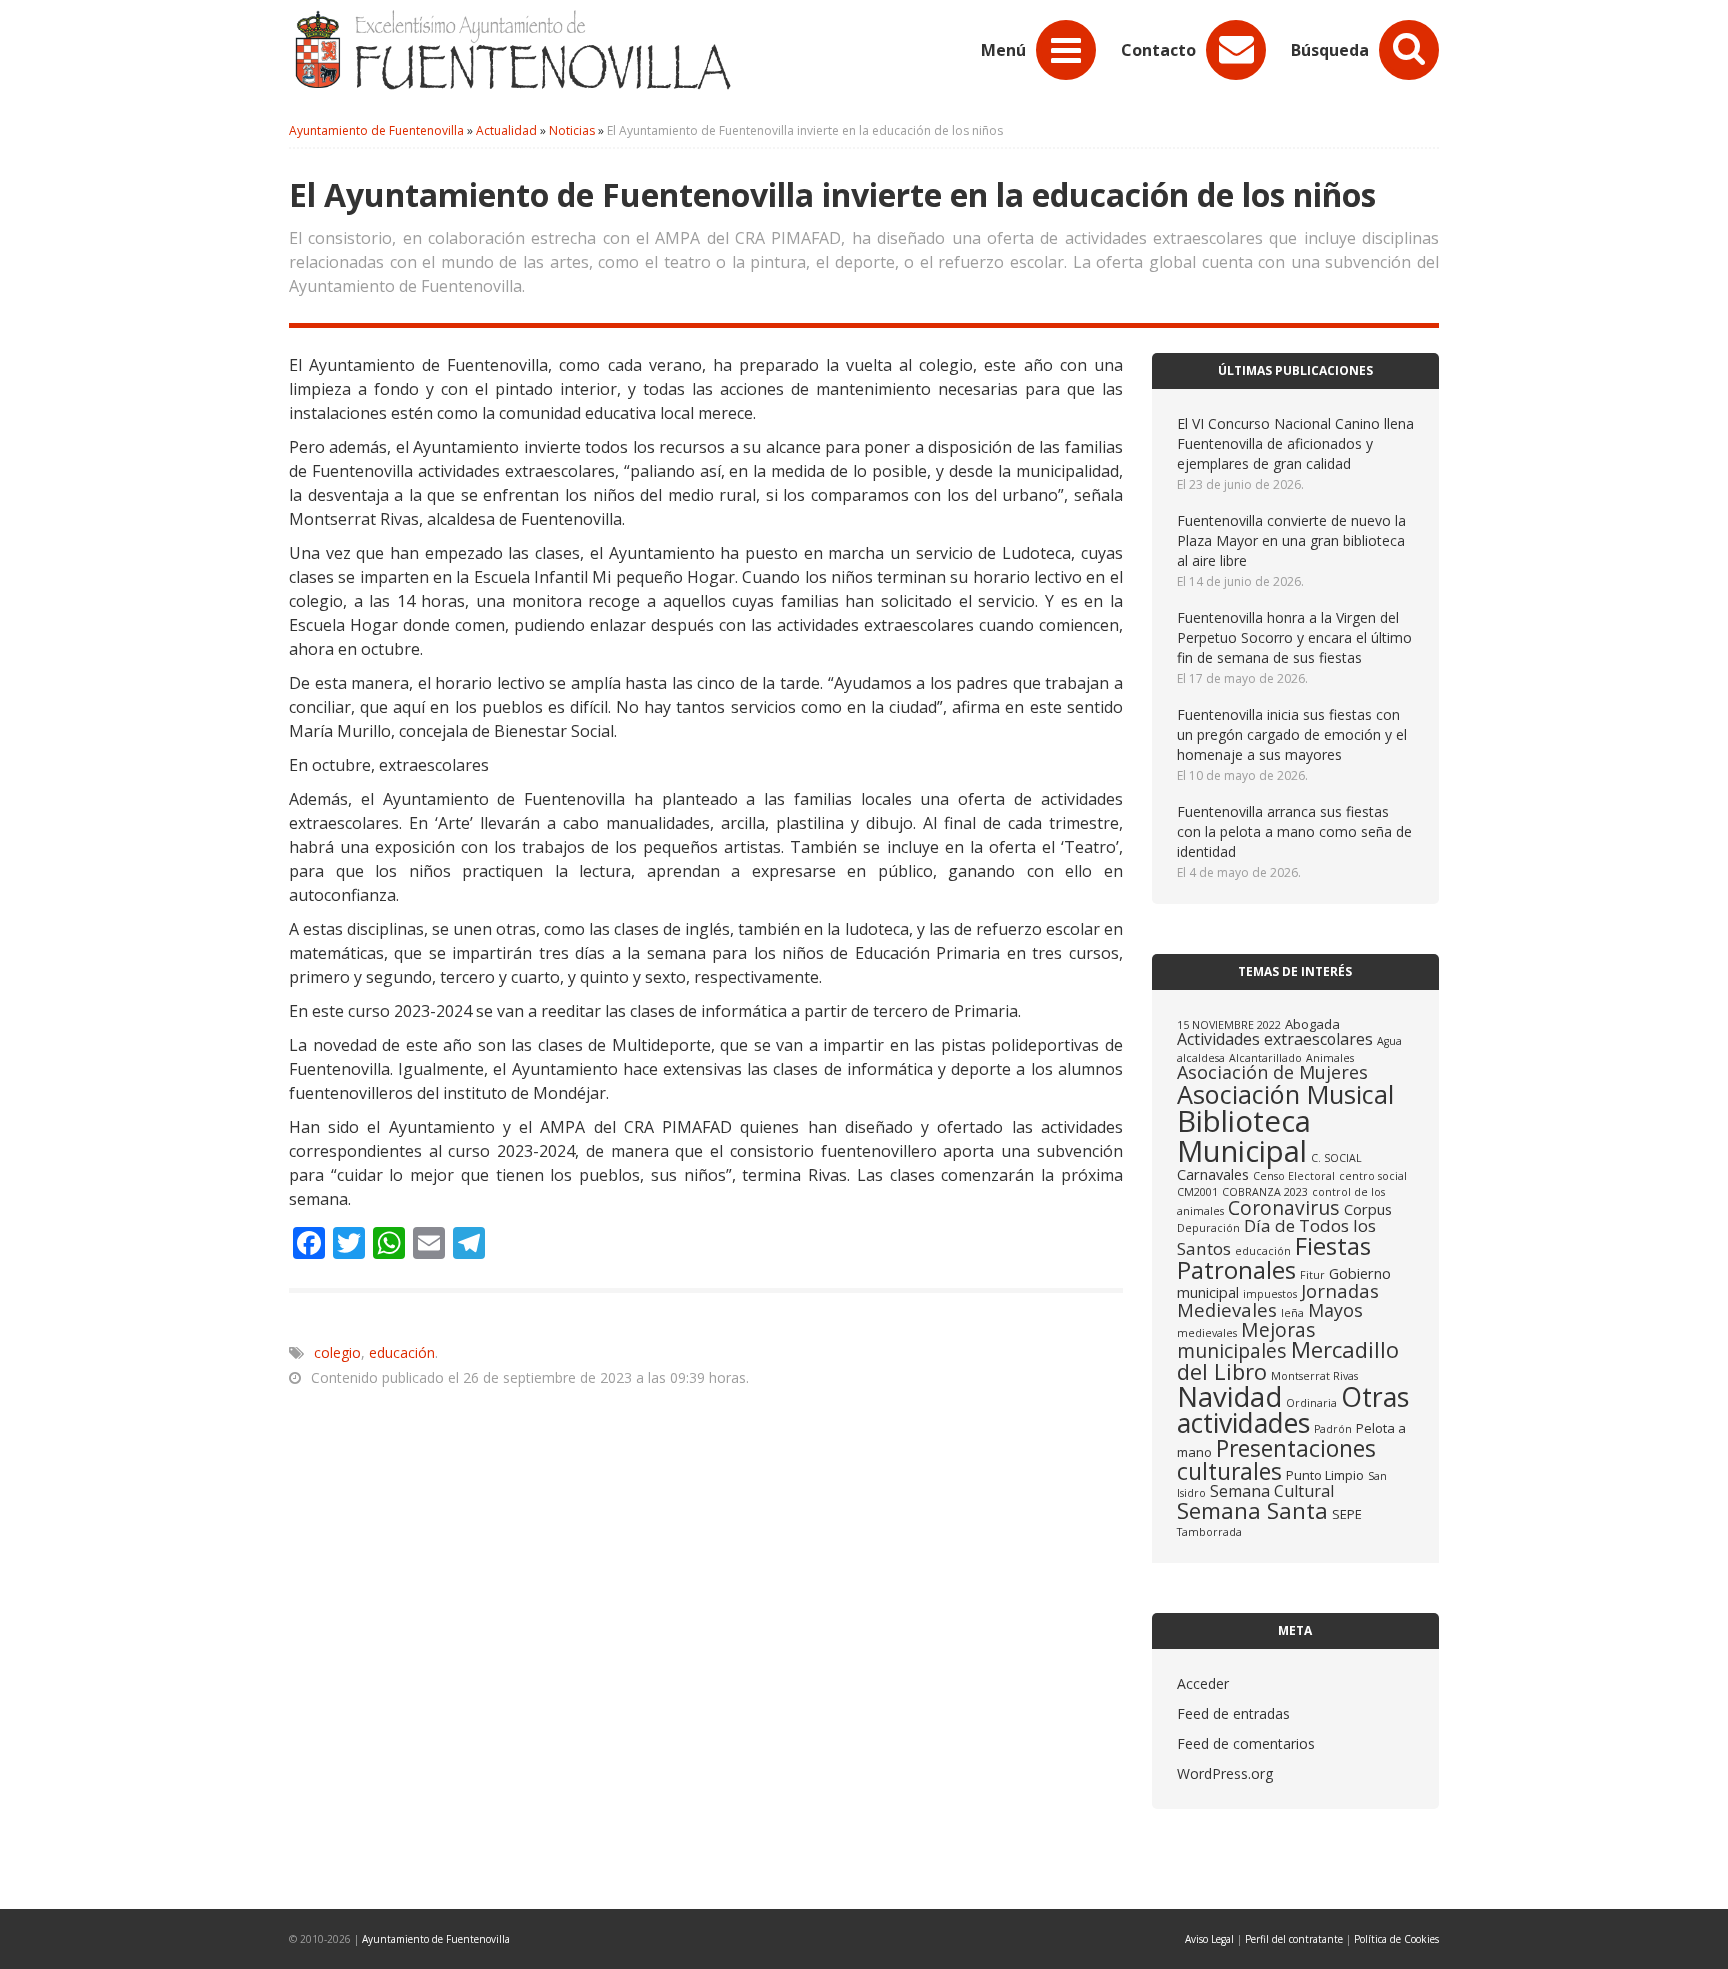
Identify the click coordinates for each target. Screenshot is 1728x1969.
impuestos (1270, 1294)
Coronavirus (1284, 1207)
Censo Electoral (1294, 1176)
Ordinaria (1311, 1403)
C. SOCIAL (1336, 1158)
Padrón (1333, 1429)
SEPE (1347, 1514)
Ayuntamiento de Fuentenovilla (436, 1939)
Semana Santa (1252, 1510)
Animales (1330, 1058)
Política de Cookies (1396, 1939)
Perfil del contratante (1294, 1939)
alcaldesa (1201, 1058)
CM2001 (1197, 1192)
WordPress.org (1225, 1773)
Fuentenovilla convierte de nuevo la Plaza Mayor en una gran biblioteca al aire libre (1291, 540)
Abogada (1312, 1024)
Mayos (1335, 1310)
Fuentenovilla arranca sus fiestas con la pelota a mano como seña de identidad (1294, 831)
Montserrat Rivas (1314, 1376)
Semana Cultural (1272, 1491)
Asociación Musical (1285, 1094)
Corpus (1368, 1209)
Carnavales (1213, 1174)
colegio (337, 1352)
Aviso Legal (1209, 1939)
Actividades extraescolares (1275, 1039)
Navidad (1229, 1396)
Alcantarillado (1265, 1058)
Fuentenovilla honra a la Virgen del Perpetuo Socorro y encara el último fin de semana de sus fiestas (1294, 637)
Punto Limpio (1325, 1475)
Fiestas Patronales (1274, 1257)
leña (1292, 1313)
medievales (1207, 1333)
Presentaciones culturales (1276, 1459)
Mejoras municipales (1246, 1340)
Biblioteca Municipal (1244, 1135)
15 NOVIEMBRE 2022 (1229, 1025)
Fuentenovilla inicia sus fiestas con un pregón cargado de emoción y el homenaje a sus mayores (1292, 734)
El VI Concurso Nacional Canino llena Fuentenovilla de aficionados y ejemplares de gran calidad (1295, 443)
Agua (1389, 1041)
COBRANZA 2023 (1265, 1192)
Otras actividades (1293, 1410)
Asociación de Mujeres (1272, 1072)
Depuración (1208, 1228)
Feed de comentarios (1246, 1743)
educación (402, 1352)
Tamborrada (1209, 1532)
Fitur (1312, 1275)
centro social (1373, 1176)
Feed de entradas (1233, 1713)
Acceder (1203, 1683)
